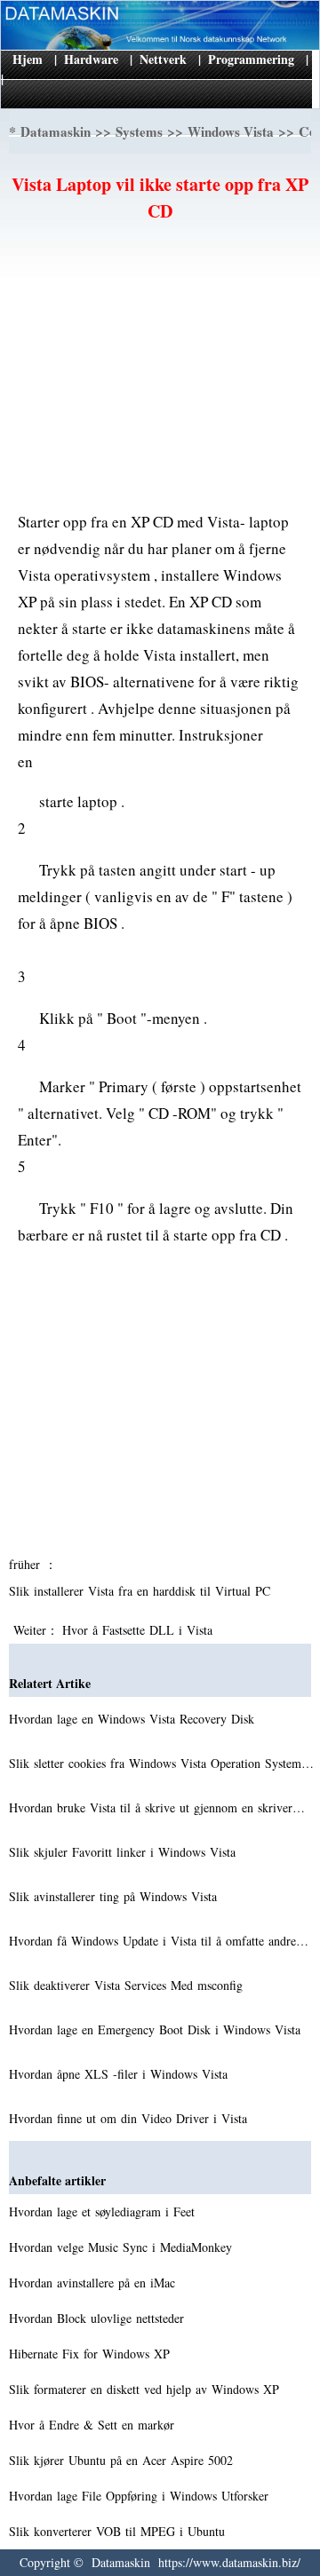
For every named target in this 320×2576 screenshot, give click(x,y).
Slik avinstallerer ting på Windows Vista (115, 1896)
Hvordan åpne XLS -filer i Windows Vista (120, 2074)
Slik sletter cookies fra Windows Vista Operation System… (161, 1763)
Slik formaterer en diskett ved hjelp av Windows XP (146, 2389)
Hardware (91, 59)
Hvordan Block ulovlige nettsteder (99, 2318)
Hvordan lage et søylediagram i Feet (104, 2211)
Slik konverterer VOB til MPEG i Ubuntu (119, 2531)
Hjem (28, 59)
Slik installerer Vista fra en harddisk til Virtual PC (142, 1591)
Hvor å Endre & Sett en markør (94, 2425)
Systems (139, 131)
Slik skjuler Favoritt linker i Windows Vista (124, 1852)
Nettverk (163, 59)
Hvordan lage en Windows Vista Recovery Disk (134, 1719)
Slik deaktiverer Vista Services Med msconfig (128, 1985)
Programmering (251, 59)
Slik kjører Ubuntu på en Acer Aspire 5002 (123, 2460)
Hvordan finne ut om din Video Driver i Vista (130, 2118)
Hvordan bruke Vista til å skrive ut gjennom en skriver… (157, 1807)
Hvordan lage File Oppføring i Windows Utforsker (141, 2496)
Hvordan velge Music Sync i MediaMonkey (123, 2247)
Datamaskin (56, 131)
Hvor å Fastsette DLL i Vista (140, 1630)
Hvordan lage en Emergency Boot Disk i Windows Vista (157, 2029)
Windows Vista (231, 131)
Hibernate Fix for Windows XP (92, 2354)
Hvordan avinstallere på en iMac (94, 2283)
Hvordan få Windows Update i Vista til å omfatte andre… (159, 1941)
